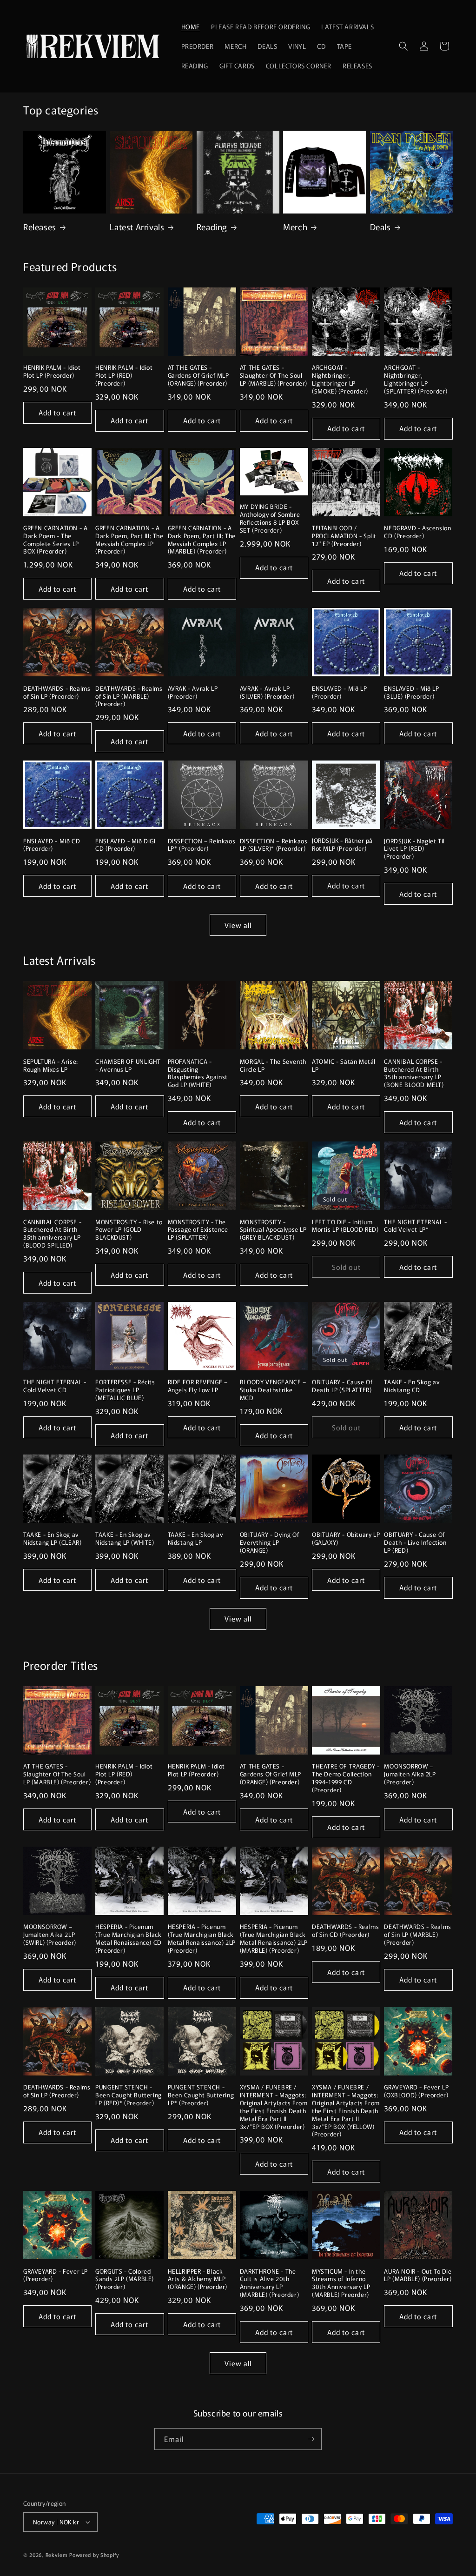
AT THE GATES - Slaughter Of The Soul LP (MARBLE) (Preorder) (274, 376)
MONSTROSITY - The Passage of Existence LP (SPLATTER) (198, 1230)
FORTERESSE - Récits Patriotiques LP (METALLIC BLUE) (125, 1390)
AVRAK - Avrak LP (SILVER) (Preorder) (267, 693)
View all (238, 925)
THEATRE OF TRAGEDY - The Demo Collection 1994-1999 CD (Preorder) (346, 1778)
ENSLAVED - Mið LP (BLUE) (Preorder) (411, 693)
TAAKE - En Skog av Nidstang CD (412, 1386)
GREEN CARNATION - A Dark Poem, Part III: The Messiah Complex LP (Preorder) (129, 540)
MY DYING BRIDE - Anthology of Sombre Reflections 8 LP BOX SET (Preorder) (270, 519)
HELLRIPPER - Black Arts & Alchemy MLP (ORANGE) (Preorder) (198, 2279)
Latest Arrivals (137, 227)
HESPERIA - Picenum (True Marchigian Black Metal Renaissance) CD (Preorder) (129, 1939)
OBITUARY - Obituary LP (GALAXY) (346, 1539)
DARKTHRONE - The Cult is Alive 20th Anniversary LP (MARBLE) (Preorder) (269, 2283)
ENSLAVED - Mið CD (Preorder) (52, 845)
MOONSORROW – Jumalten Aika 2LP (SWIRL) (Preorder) (50, 1935)
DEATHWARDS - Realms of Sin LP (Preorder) (57, 693)
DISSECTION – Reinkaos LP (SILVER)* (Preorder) (274, 845)
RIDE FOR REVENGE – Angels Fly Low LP (198, 1386)
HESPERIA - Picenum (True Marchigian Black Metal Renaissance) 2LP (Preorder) (202, 1939)
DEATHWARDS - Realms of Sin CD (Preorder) (345, 1931)
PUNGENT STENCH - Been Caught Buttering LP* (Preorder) (201, 2095)
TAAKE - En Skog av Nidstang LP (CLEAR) (52, 1539)
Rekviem (57, 2555)
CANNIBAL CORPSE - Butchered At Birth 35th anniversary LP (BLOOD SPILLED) (52, 1234)
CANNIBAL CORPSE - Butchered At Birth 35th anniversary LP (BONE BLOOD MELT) (414, 1074)
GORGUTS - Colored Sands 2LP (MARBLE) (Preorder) (125, 2279)
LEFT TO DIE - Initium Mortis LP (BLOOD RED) (345, 1226)
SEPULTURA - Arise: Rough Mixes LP (51, 1066)
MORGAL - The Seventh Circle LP (273, 1066)
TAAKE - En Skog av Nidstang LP (196, 1539)
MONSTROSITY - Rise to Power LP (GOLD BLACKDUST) (129, 1230)
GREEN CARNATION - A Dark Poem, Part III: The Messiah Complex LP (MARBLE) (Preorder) (202, 540)
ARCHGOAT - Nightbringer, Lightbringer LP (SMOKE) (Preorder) (340, 380)
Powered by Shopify (94, 2555)
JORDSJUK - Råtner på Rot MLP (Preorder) (342, 845)
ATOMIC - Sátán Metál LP (344, 1066)
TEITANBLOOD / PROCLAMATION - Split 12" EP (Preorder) (344, 536)
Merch (295, 227)
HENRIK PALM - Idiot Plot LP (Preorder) (52, 372)
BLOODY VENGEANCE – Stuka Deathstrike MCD (273, 1390)
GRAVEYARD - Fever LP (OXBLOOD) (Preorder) (416, 2091)
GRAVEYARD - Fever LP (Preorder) (56, 2276)
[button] (403, 46)
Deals (380, 227)
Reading (212, 227)
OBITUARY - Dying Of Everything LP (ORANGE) (269, 1543)
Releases (40, 227)
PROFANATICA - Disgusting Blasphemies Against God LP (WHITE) (198, 1074)
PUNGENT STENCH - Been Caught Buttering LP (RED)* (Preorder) (129, 2095)
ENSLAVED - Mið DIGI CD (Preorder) (125, 845)
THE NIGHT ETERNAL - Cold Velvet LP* (415, 1226)
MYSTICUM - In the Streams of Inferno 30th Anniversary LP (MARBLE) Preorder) (341, 2283)
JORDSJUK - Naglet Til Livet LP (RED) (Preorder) (414, 849)
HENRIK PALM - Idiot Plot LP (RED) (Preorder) (124, 376)
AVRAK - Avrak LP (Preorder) (193, 693)
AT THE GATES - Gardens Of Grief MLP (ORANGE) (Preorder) (198, 376)
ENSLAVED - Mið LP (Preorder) (339, 693)
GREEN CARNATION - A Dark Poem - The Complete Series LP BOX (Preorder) (55, 540)
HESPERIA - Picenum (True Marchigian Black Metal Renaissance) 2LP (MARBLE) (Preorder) (274, 1939)
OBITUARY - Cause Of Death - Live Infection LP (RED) (415, 1543)
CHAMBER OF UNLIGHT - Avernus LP (128, 1066)
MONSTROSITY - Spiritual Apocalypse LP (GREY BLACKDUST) (273, 1230)
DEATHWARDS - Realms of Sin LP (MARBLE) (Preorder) (129, 697)
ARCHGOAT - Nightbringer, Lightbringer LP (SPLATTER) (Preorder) (416, 380)
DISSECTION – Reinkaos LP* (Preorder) (202, 845)
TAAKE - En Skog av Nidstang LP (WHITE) (125, 1539)
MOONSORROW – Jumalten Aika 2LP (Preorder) (410, 1774)
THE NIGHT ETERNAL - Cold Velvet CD (55, 1386)
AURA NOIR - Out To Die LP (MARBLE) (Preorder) (418, 2276)
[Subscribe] (311, 2439)
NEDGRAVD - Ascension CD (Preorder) (417, 532)
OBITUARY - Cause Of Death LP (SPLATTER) (342, 1386)
